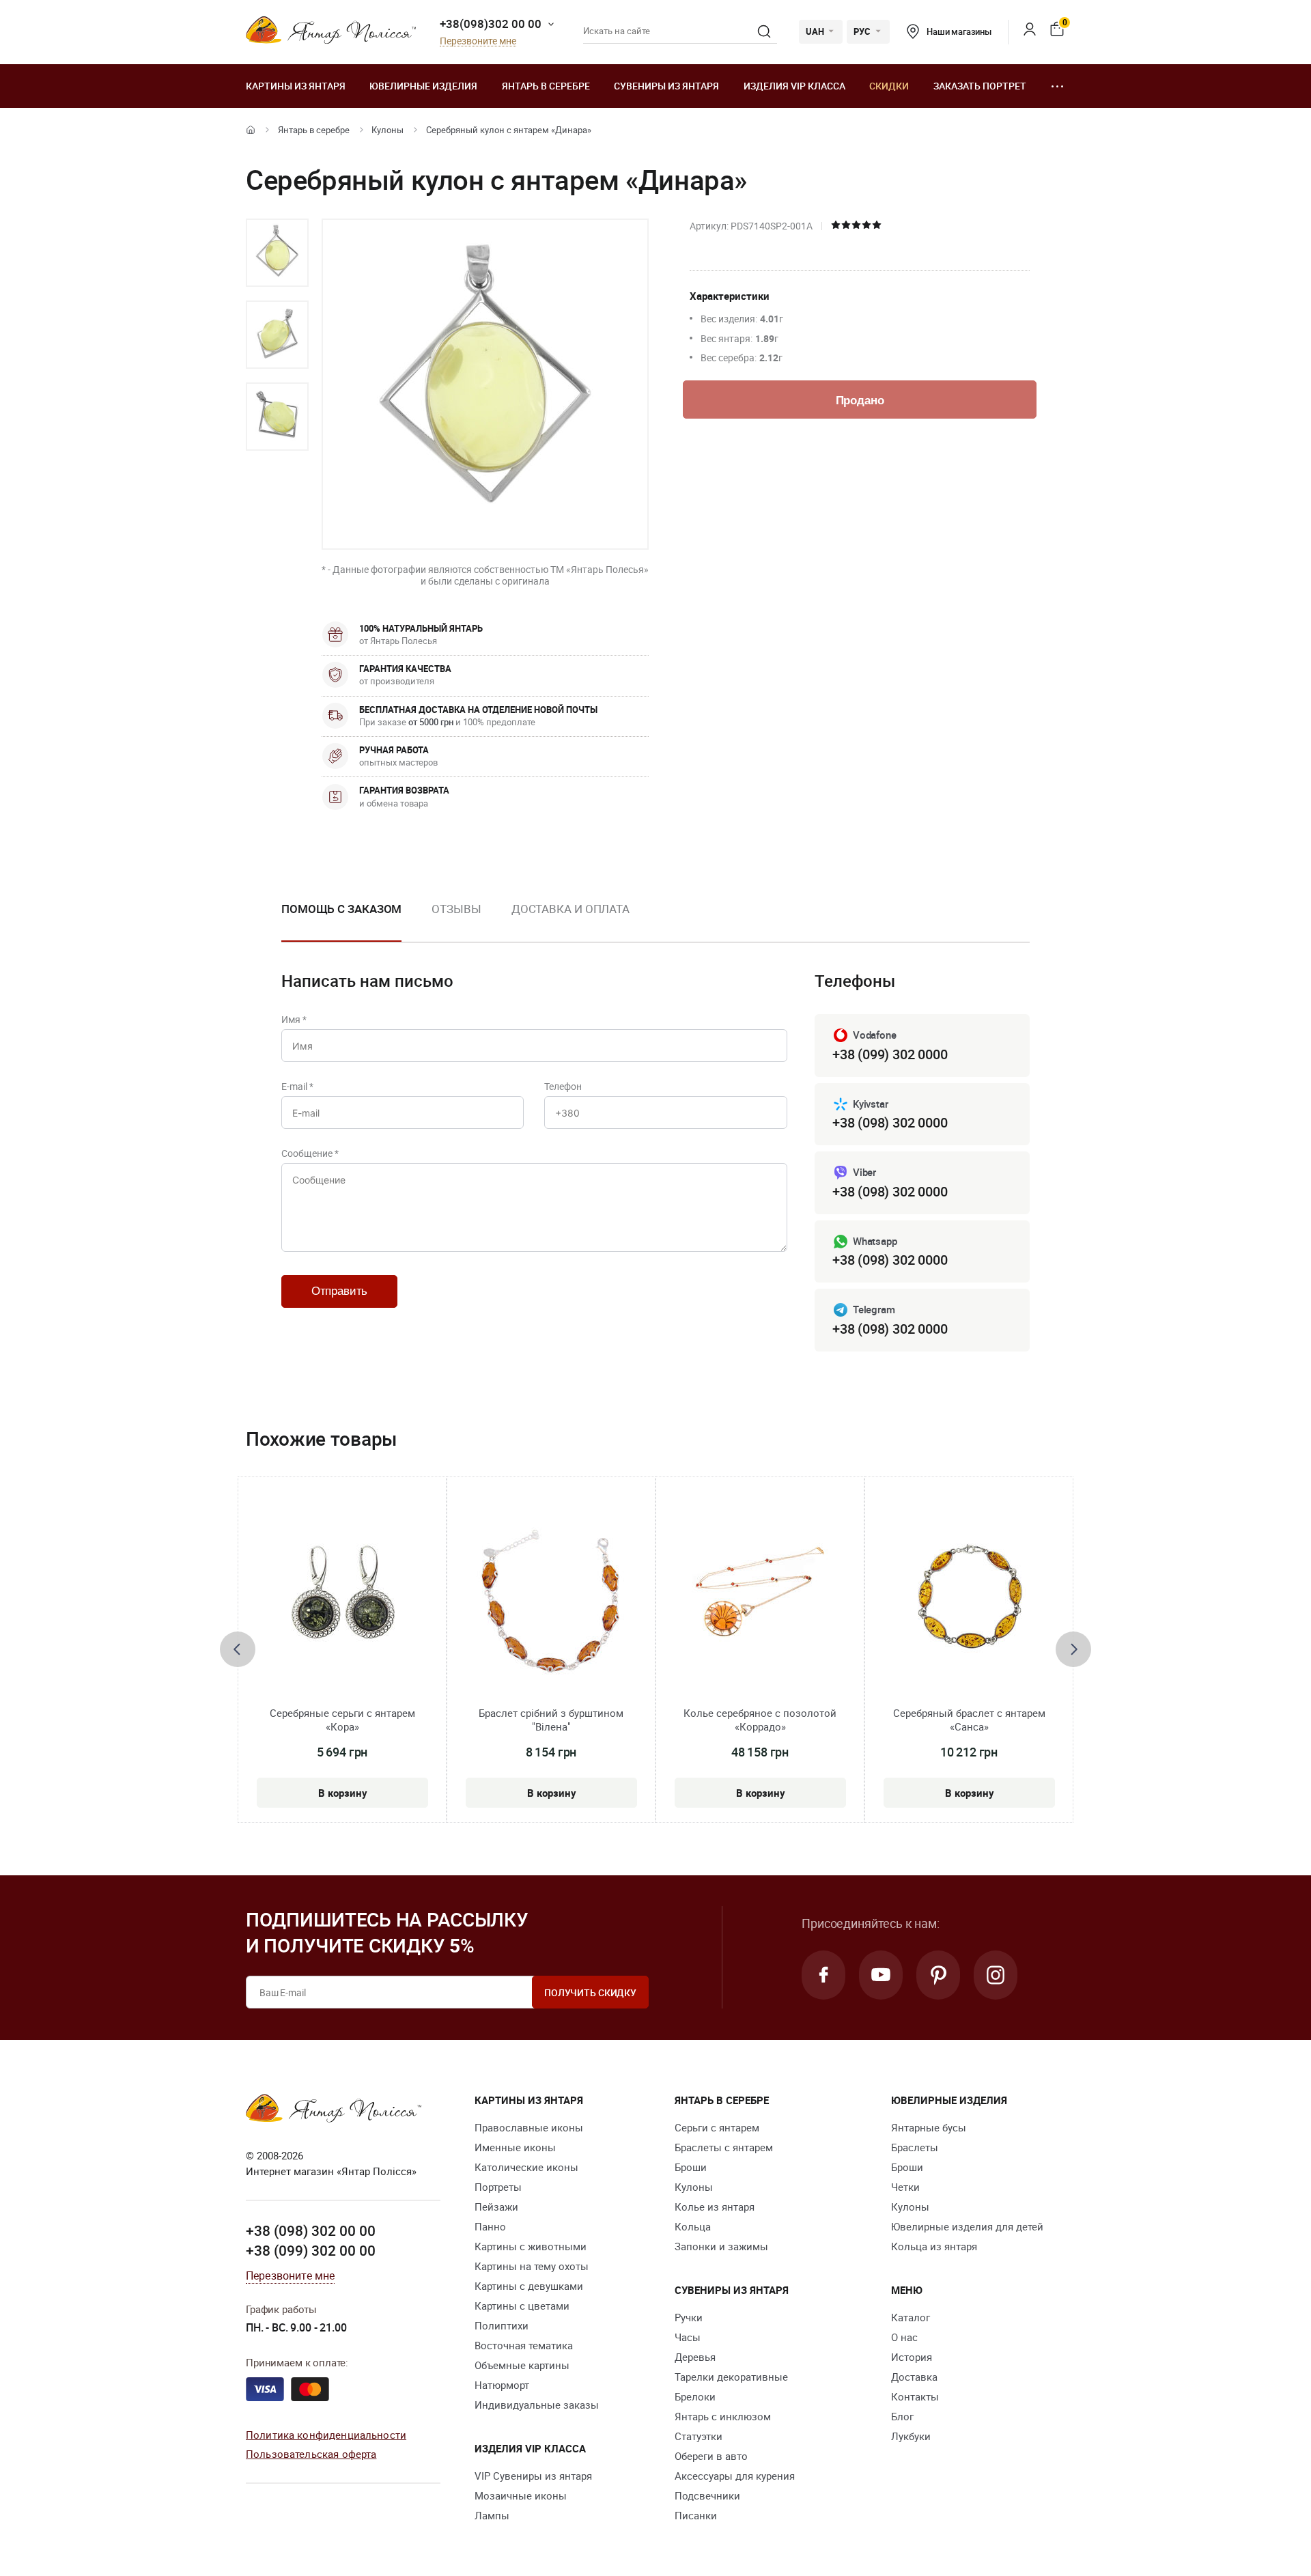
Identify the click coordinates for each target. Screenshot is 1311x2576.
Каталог (911, 2317)
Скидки (889, 86)
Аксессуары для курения (735, 2476)
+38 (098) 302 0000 (890, 1122)
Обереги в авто (711, 2456)
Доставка (914, 2377)
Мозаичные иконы (521, 2495)
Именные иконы (515, 2147)
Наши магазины (959, 31)
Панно (490, 2226)
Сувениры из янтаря (666, 86)
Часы (688, 2337)
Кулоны (387, 130)
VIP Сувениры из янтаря (533, 2476)
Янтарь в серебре (546, 86)
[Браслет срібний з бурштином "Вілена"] (551, 1601)
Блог (902, 2416)
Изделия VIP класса (794, 86)
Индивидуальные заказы (537, 2405)
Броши (691, 2167)
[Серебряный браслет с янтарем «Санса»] (969, 1601)
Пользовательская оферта (311, 2454)
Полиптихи (502, 2325)
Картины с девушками (529, 2286)
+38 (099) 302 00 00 (311, 2250)
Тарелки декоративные (731, 2377)
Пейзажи (496, 2207)
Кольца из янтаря (934, 2246)
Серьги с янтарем (717, 2127)
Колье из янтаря (715, 2207)
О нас (904, 2337)
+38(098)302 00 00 (491, 24)
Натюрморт (502, 2385)
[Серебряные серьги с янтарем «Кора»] (342, 1601)
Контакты (915, 2396)
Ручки (689, 2317)
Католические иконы (526, 2167)
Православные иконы (529, 2127)
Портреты (498, 2187)
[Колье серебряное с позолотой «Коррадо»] (760, 1601)
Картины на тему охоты (532, 2266)
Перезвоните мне (478, 41)
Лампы (492, 2515)
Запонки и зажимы (721, 2246)
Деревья (695, 2357)
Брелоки (695, 2396)
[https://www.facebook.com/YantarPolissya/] (823, 1975)
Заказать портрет (980, 86)
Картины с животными (531, 2246)
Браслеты (915, 2147)
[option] (277, 253)
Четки (905, 2187)
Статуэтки (699, 2436)
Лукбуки (911, 2436)
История (912, 2357)
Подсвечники (707, 2495)
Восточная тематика (524, 2345)
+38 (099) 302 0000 (890, 1054)
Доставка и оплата (570, 909)
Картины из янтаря (296, 86)
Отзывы (456, 909)
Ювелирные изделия (423, 86)
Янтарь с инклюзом (723, 2416)
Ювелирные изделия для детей (967, 2226)
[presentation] (238, 1649)
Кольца (693, 2226)
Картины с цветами (522, 2306)
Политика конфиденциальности (326, 2435)
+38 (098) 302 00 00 (311, 2230)
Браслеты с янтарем (724, 2147)
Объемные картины (522, 2365)
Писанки (696, 2515)
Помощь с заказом (341, 909)
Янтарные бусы (929, 2127)
